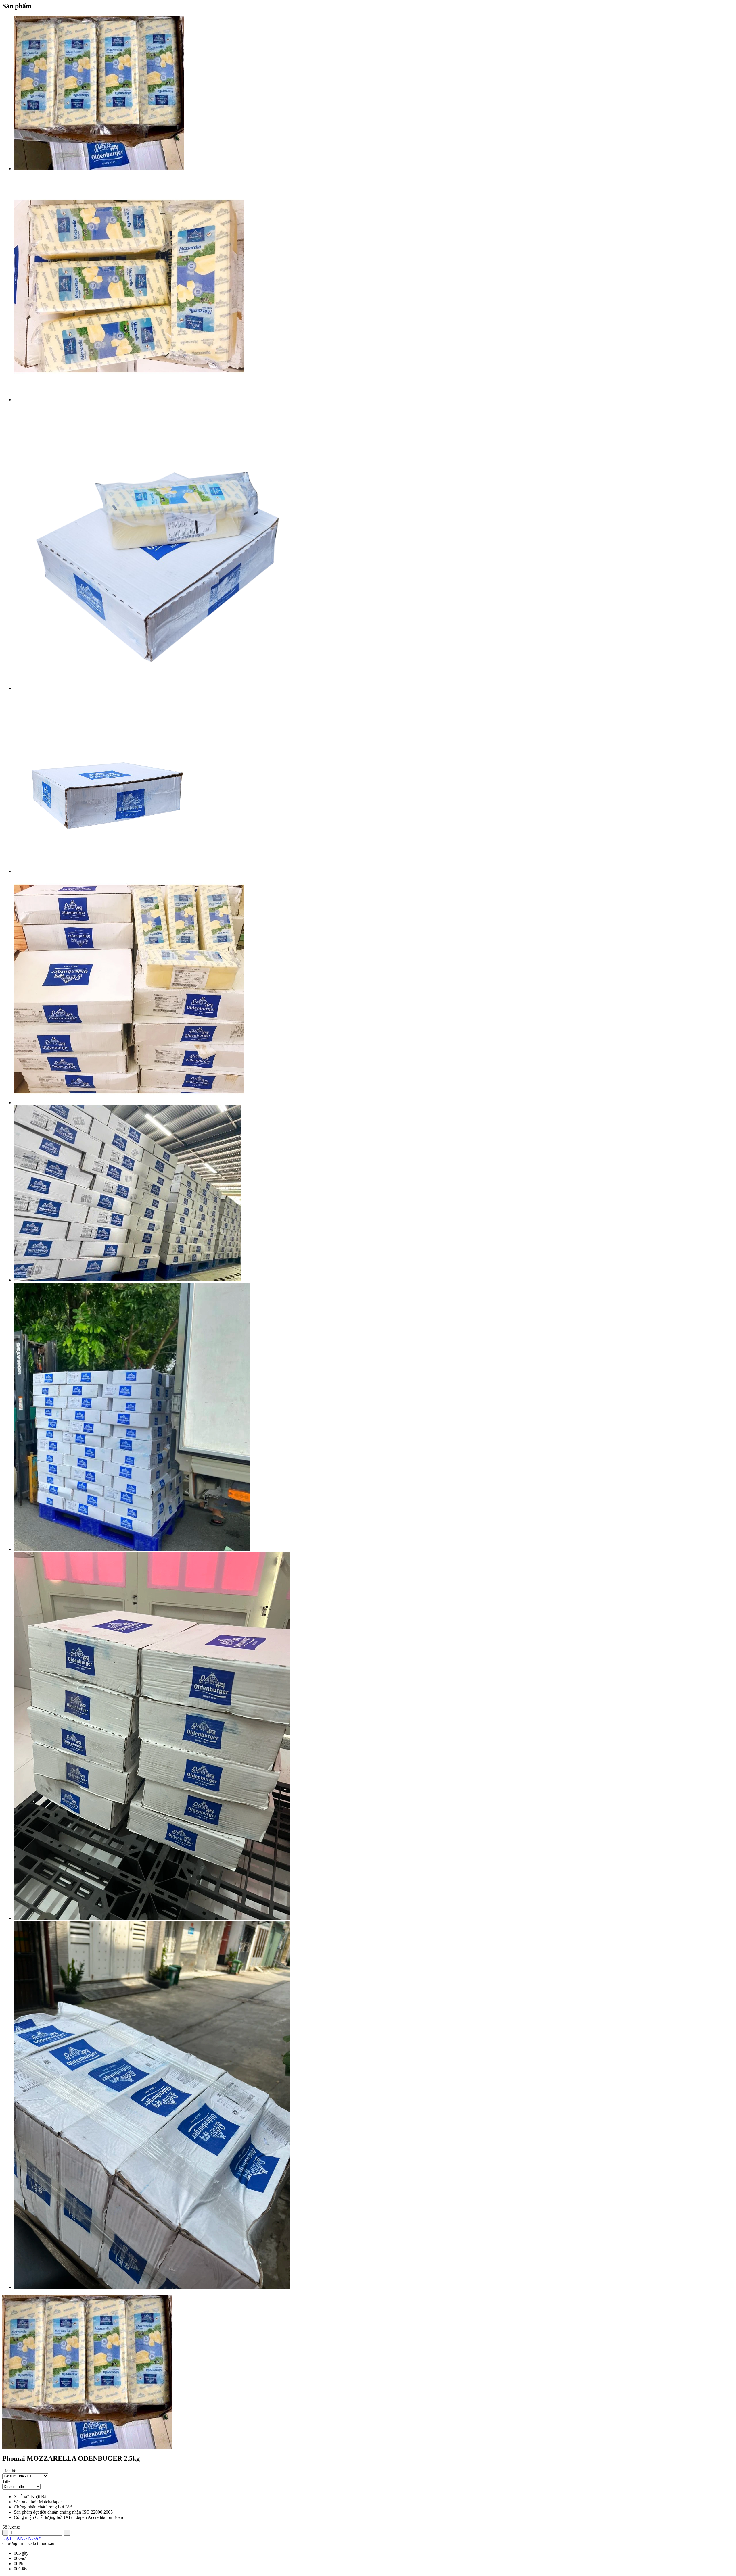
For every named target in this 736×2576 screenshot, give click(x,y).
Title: (7, 2481)
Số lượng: (11, 2527)
